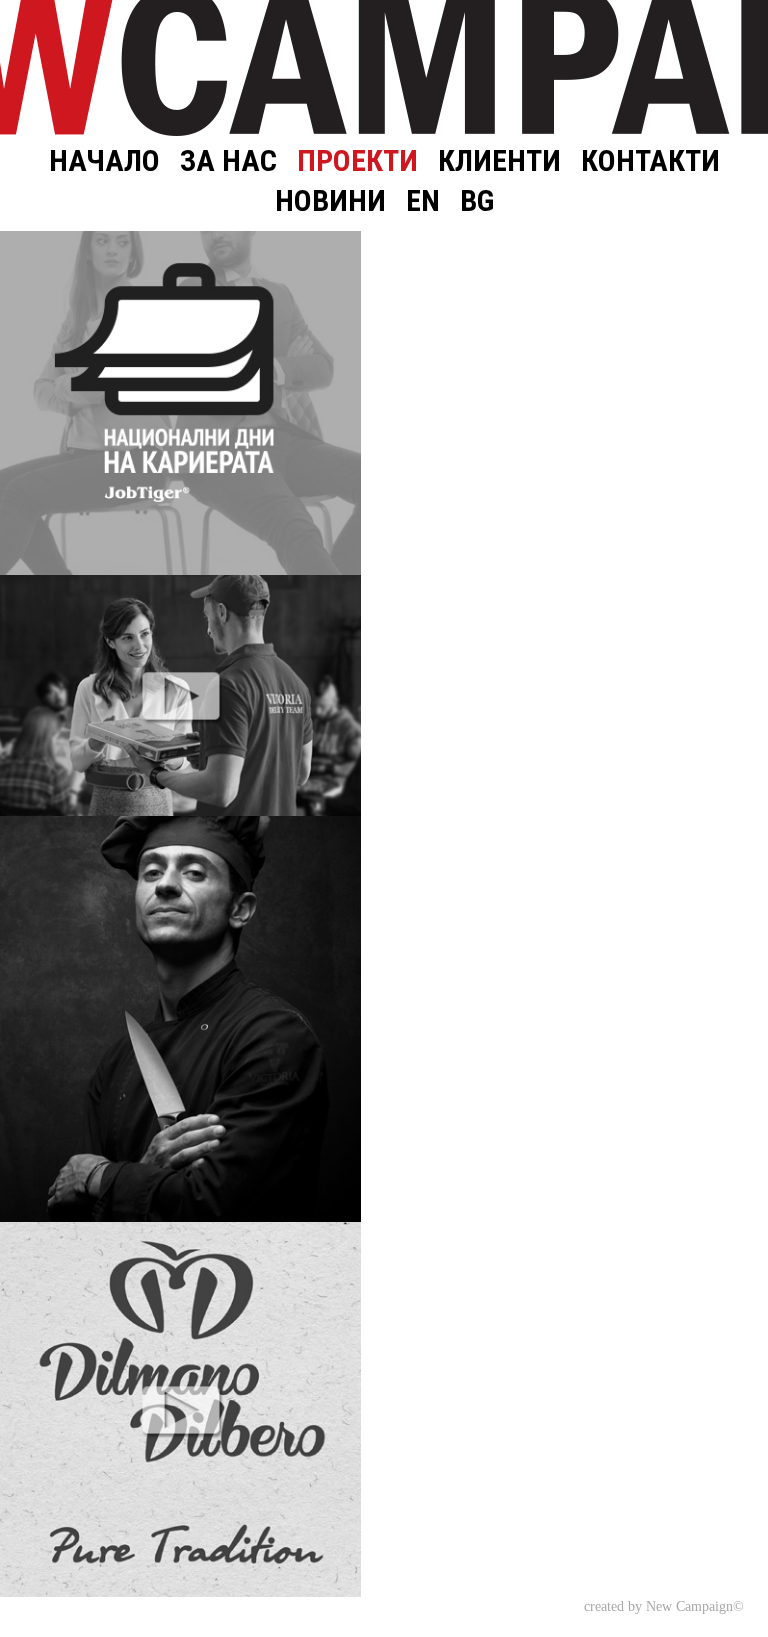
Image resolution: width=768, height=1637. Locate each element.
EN (423, 200)
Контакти (650, 160)
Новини (330, 200)
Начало (104, 160)
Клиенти (499, 160)
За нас (228, 160)
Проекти (357, 160)
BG (477, 200)
